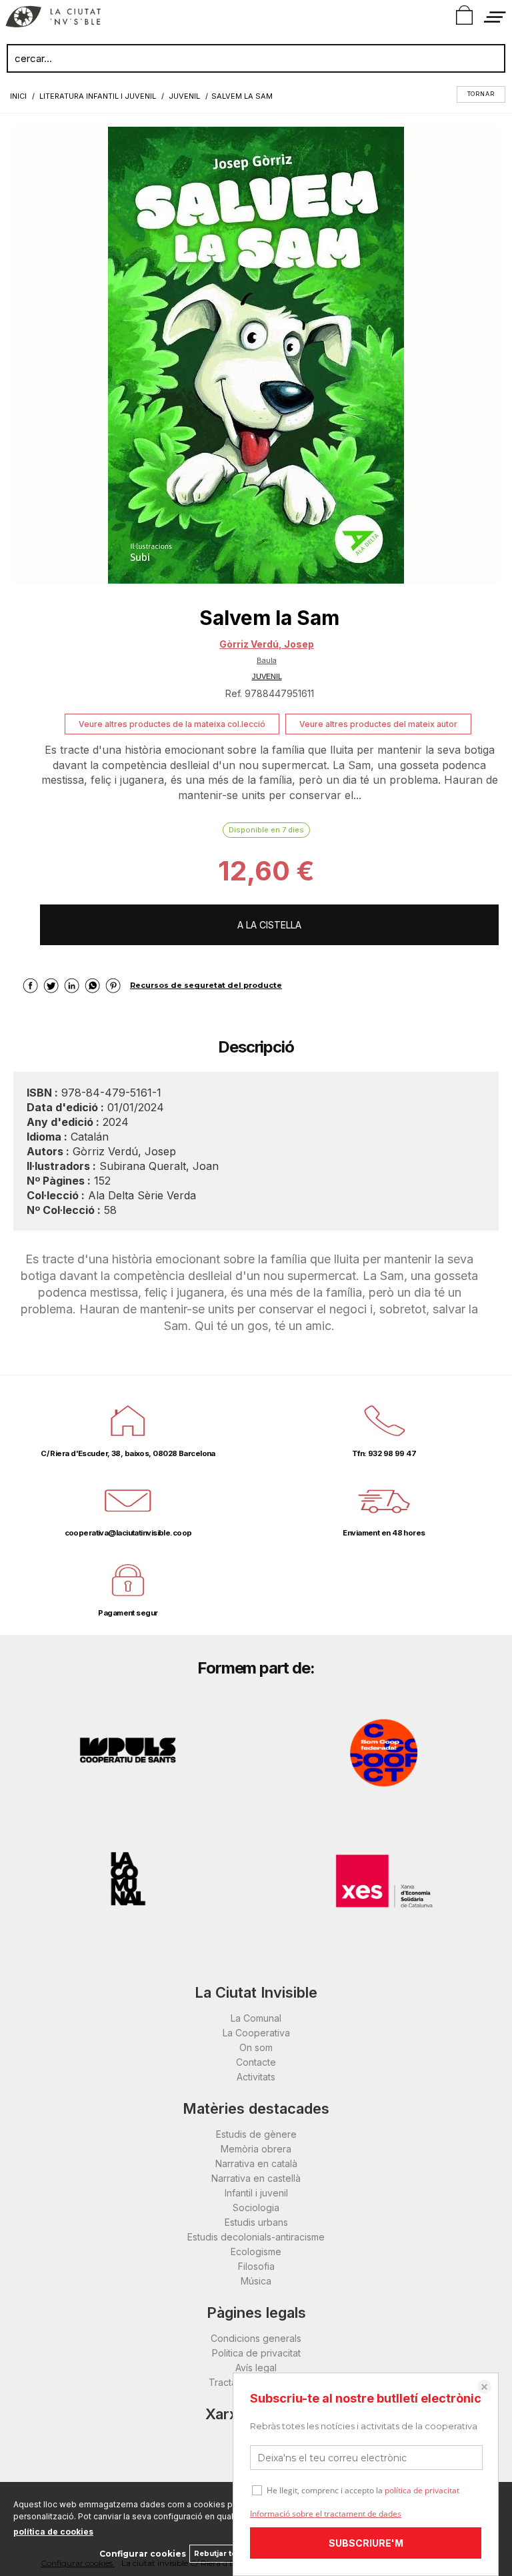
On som (256, 2047)
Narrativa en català (256, 2163)
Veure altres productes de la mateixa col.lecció (172, 724)
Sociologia (256, 2207)
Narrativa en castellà (256, 2178)
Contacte (256, 2062)
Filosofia (256, 2266)
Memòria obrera (256, 2149)
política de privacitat (422, 2490)
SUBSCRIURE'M (366, 2543)
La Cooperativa (256, 2033)
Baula (267, 660)
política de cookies (53, 2532)
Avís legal (256, 2368)
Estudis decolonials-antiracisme (256, 2237)
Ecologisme (256, 2251)
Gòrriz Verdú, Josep (267, 644)
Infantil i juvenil (256, 2193)
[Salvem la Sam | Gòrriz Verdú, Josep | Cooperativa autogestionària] (256, 355)
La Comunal (256, 2018)
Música (256, 2281)
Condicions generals (256, 2338)
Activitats (256, 2077)
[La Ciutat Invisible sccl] (53, 19)
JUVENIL (267, 676)
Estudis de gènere (256, 2134)
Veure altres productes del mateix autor (378, 724)
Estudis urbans (256, 2222)
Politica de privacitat (256, 2353)
